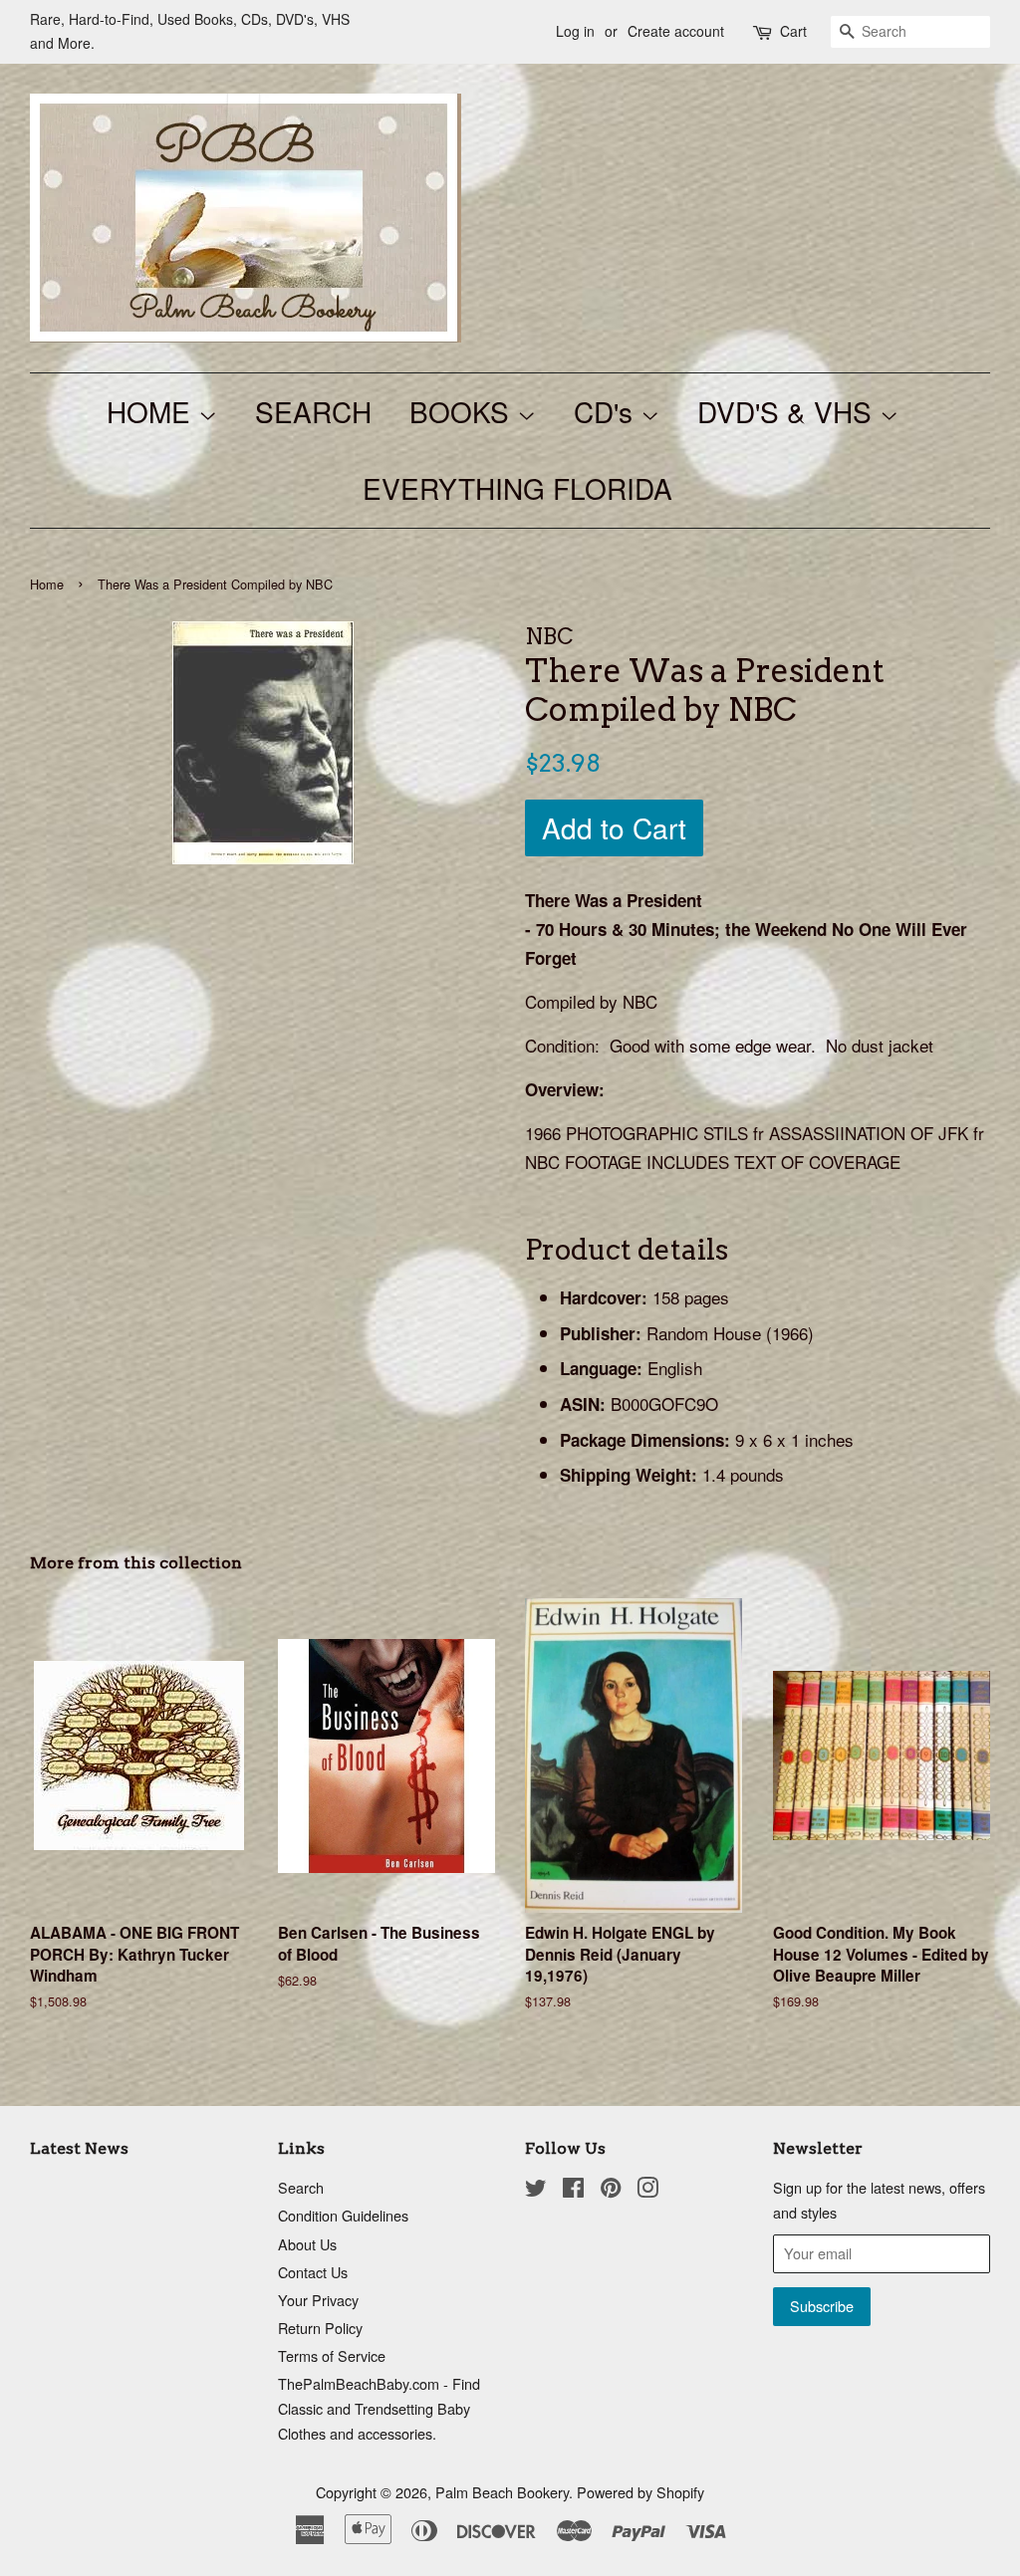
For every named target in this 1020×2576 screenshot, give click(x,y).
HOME (152, 411)
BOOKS (463, 411)
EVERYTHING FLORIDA (517, 488)
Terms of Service (332, 2355)
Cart (793, 31)
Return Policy (320, 2328)
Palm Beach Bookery (502, 2492)
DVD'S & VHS (788, 411)
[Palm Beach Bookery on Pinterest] (611, 2190)
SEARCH (313, 411)
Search (301, 2187)
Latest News (79, 2148)
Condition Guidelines (343, 2215)
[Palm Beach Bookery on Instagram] (647, 2190)
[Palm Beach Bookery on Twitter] (536, 2190)
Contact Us (313, 2272)
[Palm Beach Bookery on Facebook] (573, 2190)
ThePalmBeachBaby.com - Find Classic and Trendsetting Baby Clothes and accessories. (379, 2408)
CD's (607, 411)
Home (47, 584)
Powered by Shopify (640, 2492)
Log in (575, 31)
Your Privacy (318, 2300)
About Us (307, 2244)
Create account (676, 31)
